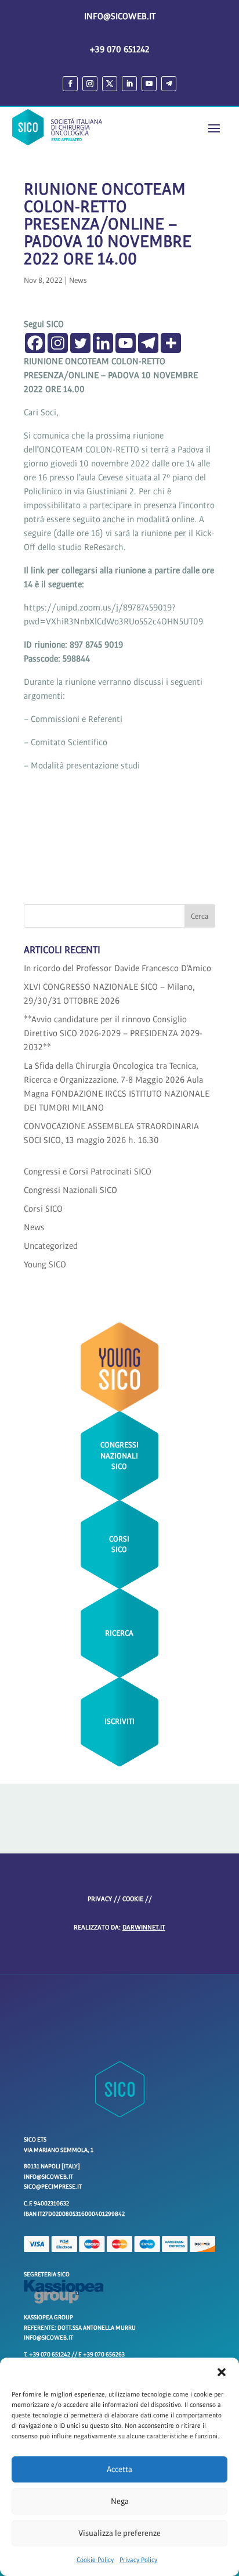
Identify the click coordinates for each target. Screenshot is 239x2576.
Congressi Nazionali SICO (70, 1190)
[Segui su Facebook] (70, 84)
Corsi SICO (43, 1209)
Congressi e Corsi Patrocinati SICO (88, 1172)
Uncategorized (51, 1246)
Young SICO (45, 1264)
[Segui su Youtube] (149, 84)
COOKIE (133, 1899)
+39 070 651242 (119, 49)
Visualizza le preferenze (119, 2533)
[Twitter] (80, 343)
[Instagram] (58, 343)
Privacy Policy (138, 2560)
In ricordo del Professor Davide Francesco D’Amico (117, 968)
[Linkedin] (103, 343)
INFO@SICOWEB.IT (120, 16)
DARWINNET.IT (144, 1928)
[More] (171, 343)
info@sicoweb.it (48, 2338)
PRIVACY (100, 1899)
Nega (120, 2501)
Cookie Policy (95, 2560)
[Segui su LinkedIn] (129, 84)
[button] (222, 2372)
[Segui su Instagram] (90, 84)
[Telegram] (148, 343)
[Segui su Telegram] (169, 84)
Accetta (119, 2469)
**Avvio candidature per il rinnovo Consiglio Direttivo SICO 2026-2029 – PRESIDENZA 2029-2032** (113, 1033)
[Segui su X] (110, 84)
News (78, 281)
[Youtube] (126, 343)
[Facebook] (35, 343)
